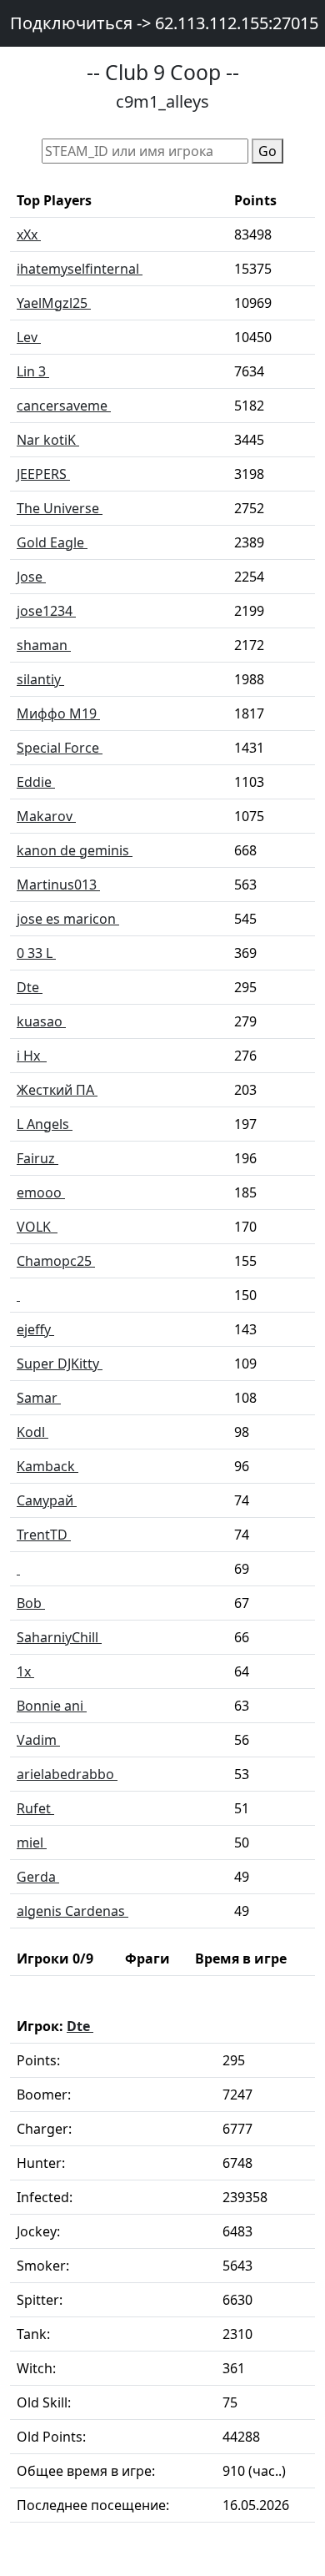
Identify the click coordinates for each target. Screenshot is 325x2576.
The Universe (60, 508)
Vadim (38, 1740)
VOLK (37, 1227)
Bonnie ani (52, 1706)
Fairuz (37, 1158)
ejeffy (35, 1329)
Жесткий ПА (57, 1090)
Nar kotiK (48, 440)
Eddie (36, 782)
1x (25, 1671)
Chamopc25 (56, 1261)
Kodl (32, 1432)
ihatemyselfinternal (80, 269)
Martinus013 (58, 885)
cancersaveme (64, 406)
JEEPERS (43, 474)
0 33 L (36, 953)
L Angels (45, 1124)
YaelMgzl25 (54, 303)
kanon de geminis (75, 850)
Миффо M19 (58, 713)
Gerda (38, 1877)
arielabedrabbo (67, 1774)
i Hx (32, 1056)
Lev (29, 337)
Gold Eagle (52, 542)
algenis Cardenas (72, 1911)
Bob (31, 1603)
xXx (29, 234)
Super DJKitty (60, 1364)
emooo (41, 1192)
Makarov (46, 816)
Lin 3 (33, 371)
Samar (39, 1398)
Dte (30, 987)
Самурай (47, 1500)
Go (267, 151)
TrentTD (44, 1535)
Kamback (47, 1466)
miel (32, 1843)
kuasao (41, 1021)
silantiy (40, 679)
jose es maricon (68, 919)
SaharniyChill (59, 1637)
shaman (44, 645)
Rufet (35, 1808)
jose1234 (46, 611)
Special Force (60, 748)
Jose (31, 577)
